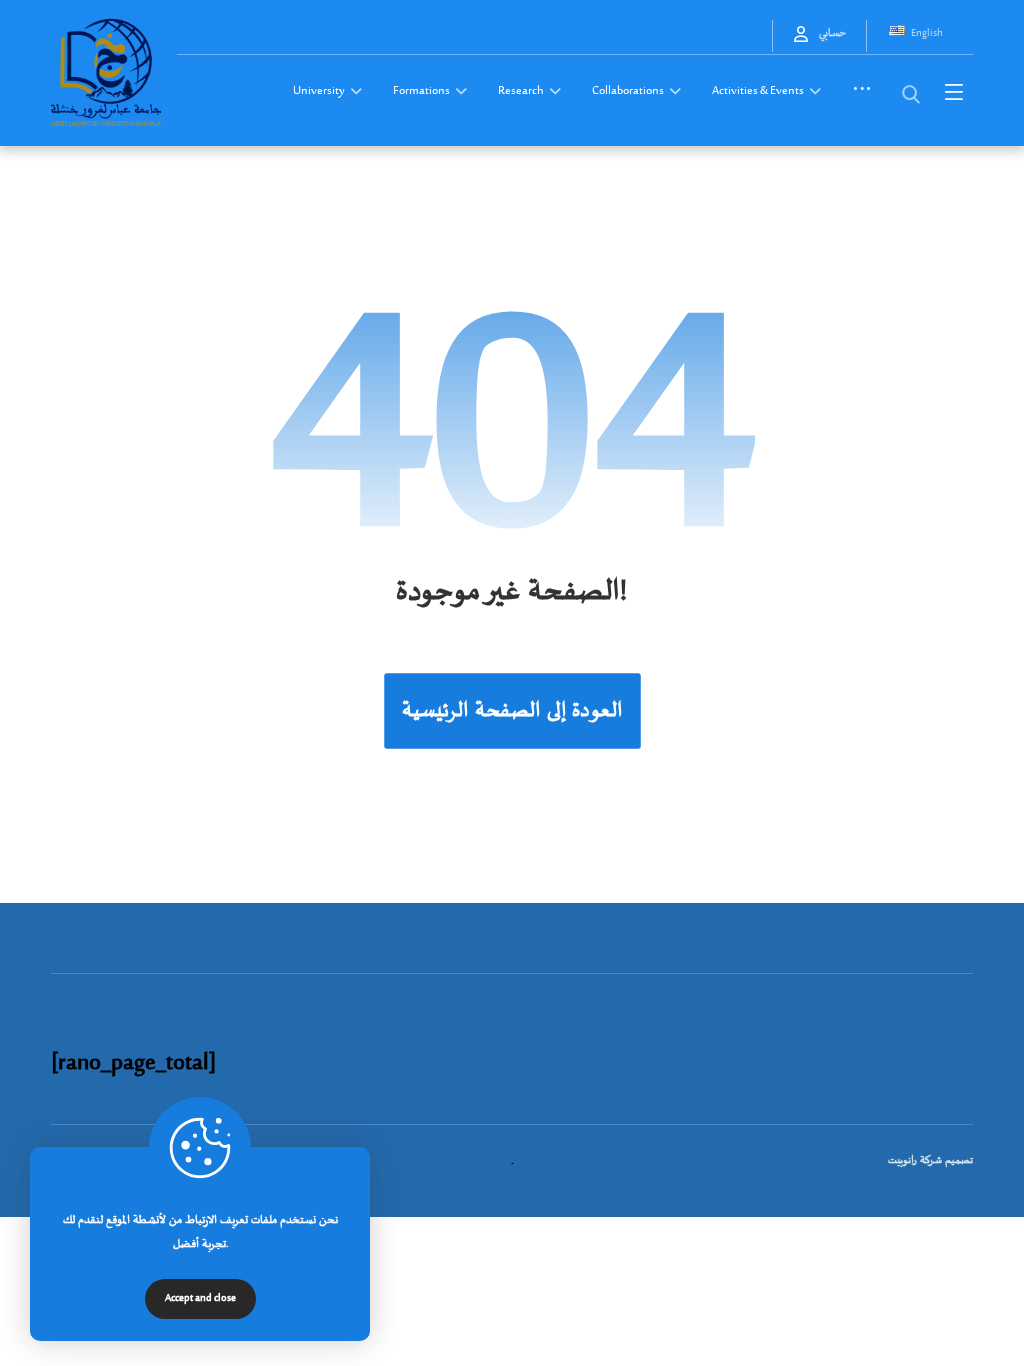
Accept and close (200, 1299)
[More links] (862, 98)
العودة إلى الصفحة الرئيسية (512, 710)
